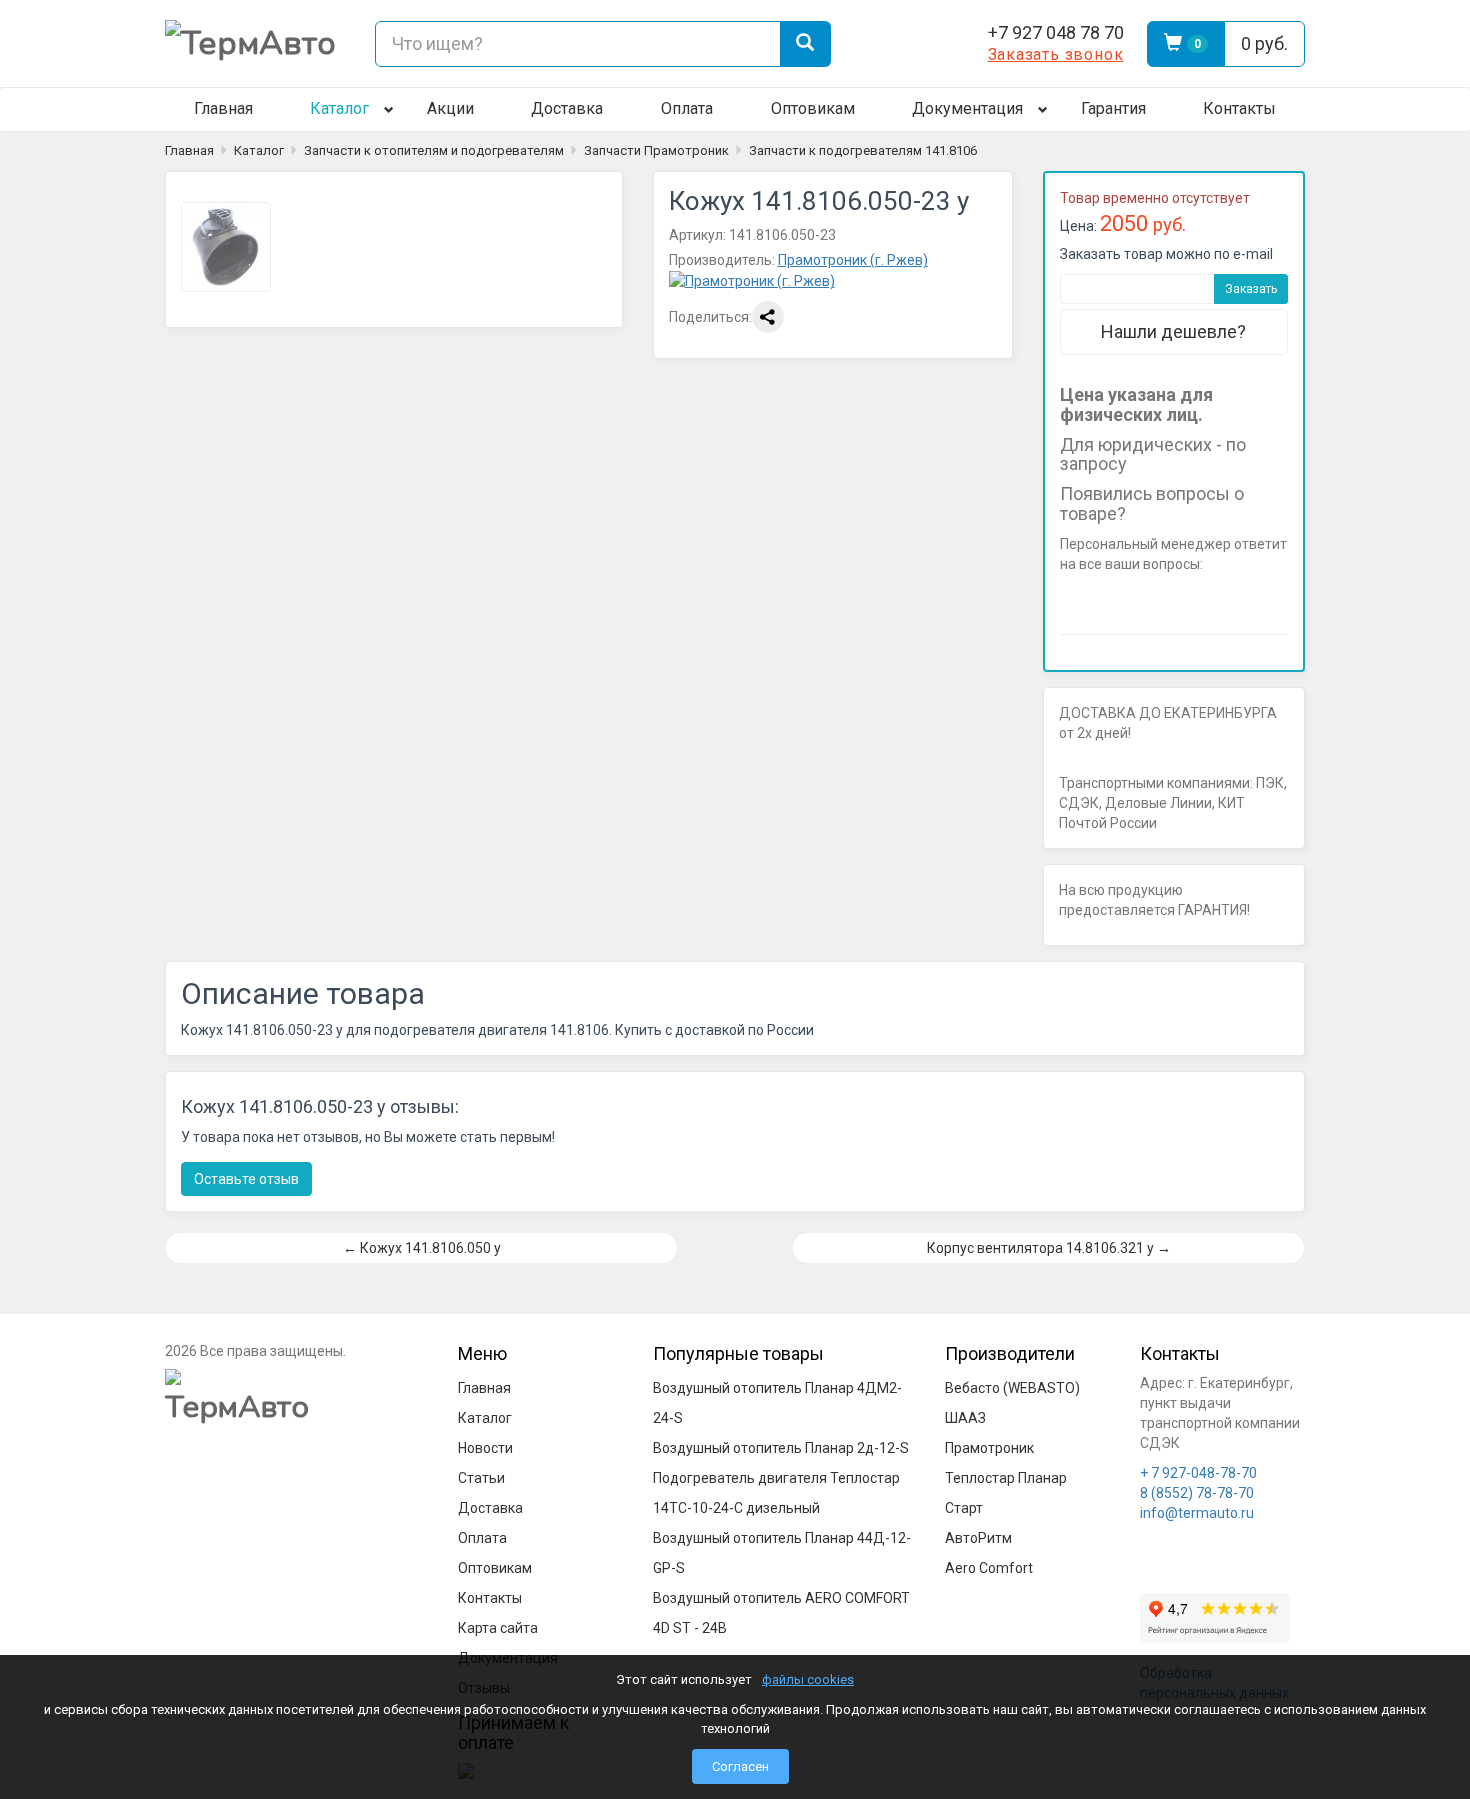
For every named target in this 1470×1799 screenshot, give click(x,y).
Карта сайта (498, 1628)
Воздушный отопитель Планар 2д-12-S (781, 1448)
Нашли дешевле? (1173, 331)
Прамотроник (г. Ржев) (853, 260)
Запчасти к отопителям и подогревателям (434, 150)
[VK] (949, 44)
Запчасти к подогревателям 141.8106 (863, 150)
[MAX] (869, 44)
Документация (967, 108)
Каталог (339, 108)
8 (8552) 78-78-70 (1197, 1493)
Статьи (481, 1478)
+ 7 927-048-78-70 (1198, 1473)
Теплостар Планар (1006, 1478)
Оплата (687, 108)
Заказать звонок (1056, 54)
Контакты (1239, 108)
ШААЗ (965, 1418)
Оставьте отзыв (246, 1179)
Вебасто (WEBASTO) (1012, 1388)
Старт (964, 1508)
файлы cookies (808, 1679)
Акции (450, 108)
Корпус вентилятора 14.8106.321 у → (1049, 1248)
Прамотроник (989, 1448)
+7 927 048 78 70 (1056, 32)
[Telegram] (909, 44)
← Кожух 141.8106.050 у (422, 1248)
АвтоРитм (978, 1538)
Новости (485, 1448)
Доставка (567, 108)
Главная (223, 108)
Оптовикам (813, 108)
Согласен (740, 1766)
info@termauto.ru (1197, 1513)
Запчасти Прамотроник (656, 150)
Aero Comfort (989, 1568)
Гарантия (1113, 108)
